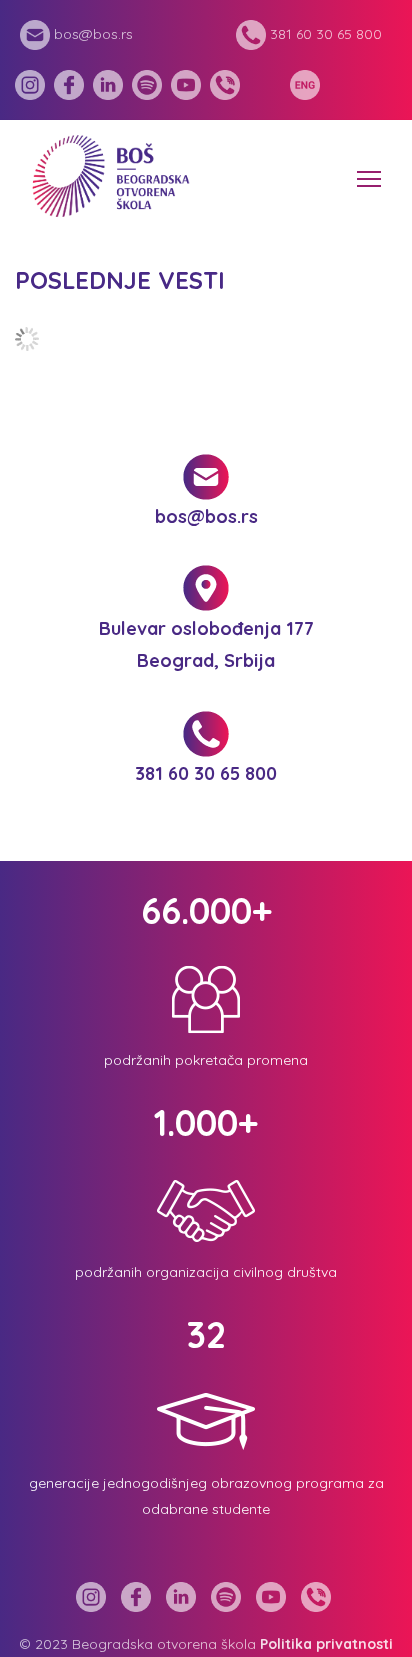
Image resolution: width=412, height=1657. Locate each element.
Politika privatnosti (326, 1644)
